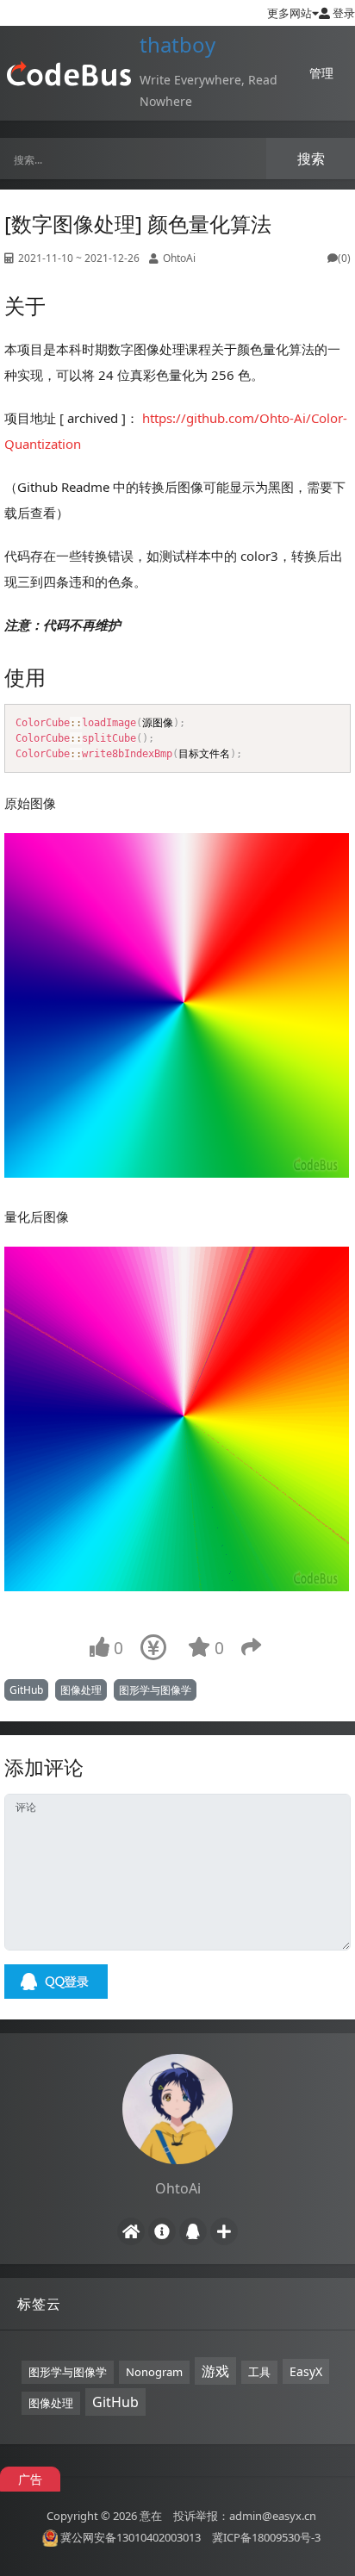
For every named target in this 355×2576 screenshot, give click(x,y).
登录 (343, 13)
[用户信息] (162, 2231)
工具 (259, 2372)
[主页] (131, 2231)
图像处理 (81, 1690)
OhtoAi (179, 258)
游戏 (215, 2371)
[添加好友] (224, 2231)
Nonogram (154, 2372)
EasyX (306, 2371)
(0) (344, 258)
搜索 (311, 159)
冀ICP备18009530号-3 (266, 2537)
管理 (321, 73)
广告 (30, 2479)
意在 (151, 2515)
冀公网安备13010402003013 (131, 2537)
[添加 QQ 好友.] (193, 2231)
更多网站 (290, 13)
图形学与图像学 (155, 1690)
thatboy (177, 44)
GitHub (26, 1690)
